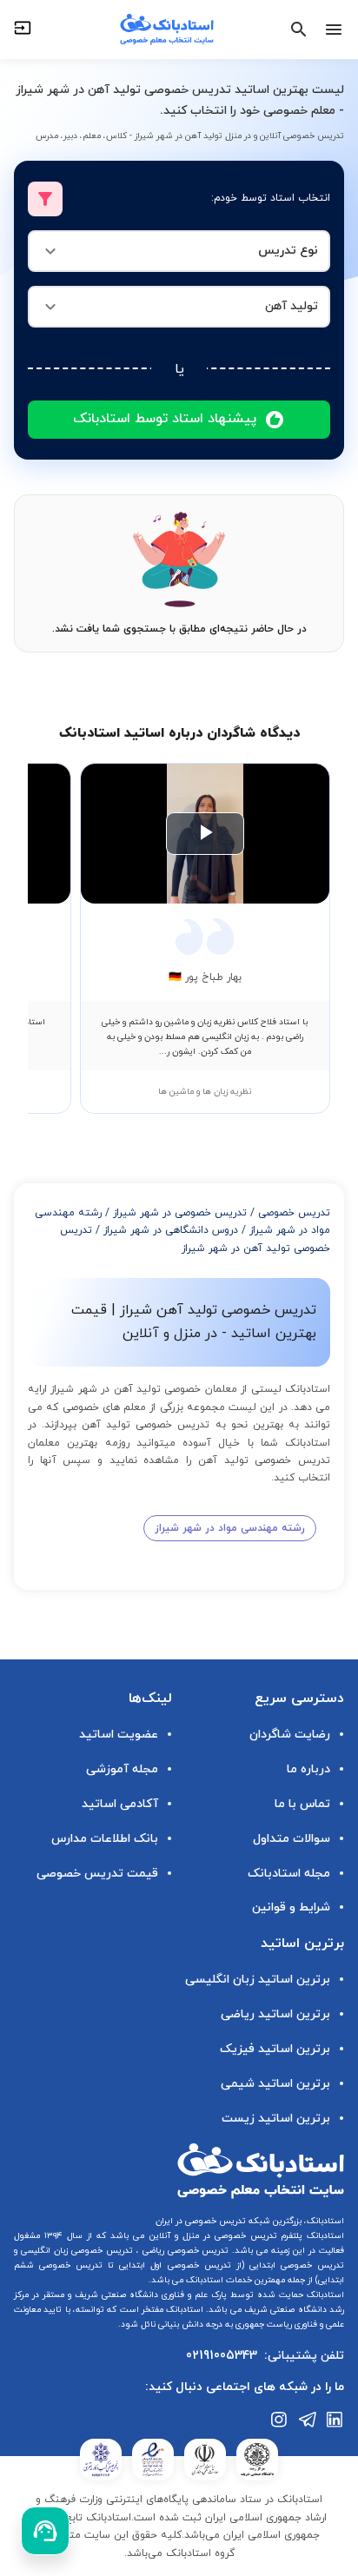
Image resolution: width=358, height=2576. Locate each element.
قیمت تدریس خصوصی (97, 1874)
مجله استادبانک (289, 1874)
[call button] (45, 2531)
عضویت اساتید (119, 1735)
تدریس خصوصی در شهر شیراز (180, 1213)
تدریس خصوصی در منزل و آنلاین (210, 2236)
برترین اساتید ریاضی (275, 2014)
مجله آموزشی (122, 1769)
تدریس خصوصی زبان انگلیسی (75, 2251)
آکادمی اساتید (120, 1804)
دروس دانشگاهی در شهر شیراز (171, 1230)
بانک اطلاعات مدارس (105, 1839)
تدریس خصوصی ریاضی (184, 2251)
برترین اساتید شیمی (275, 2084)
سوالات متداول (292, 1839)
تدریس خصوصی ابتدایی (294, 2265)
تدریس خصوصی (294, 1213)
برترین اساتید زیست (276, 2119)
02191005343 (222, 2356)
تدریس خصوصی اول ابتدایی (172, 2265)
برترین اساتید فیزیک (275, 2049)
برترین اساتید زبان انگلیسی (258, 1980)
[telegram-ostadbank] (308, 2420)
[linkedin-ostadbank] (335, 2420)
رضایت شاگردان (290, 1735)
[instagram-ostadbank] (280, 2420)
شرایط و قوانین (291, 1907)
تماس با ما (302, 1804)
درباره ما (308, 1769)
